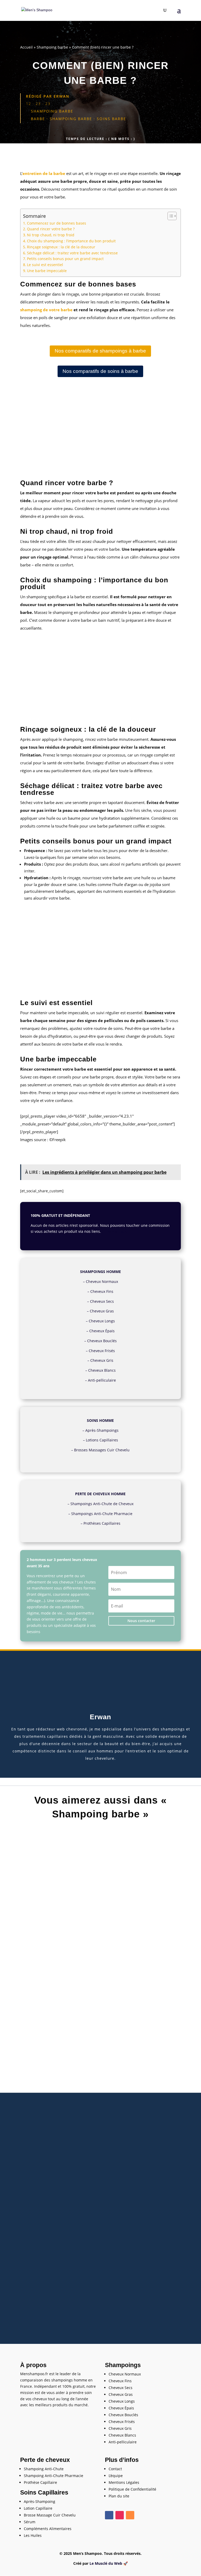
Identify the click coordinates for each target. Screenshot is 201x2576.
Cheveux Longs (102, 1321)
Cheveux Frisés (102, 1351)
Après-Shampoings (102, 1430)
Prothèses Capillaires (102, 1523)
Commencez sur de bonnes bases (57, 223)
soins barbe (111, 119)
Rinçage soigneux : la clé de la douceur (61, 247)
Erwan (62, 96)
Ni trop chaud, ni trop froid (51, 235)
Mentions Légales (124, 2482)
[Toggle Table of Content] (169, 216)
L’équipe (116, 2476)
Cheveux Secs (102, 1301)
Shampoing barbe (52, 47)
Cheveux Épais (102, 1331)
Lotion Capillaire (38, 2508)
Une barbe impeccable (47, 271)
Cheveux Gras (102, 1311)
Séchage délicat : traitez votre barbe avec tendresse (72, 253)
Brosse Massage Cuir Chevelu (50, 2515)
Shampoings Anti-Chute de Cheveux (102, 1504)
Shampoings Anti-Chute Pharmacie (102, 1514)
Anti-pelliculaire (102, 1380)
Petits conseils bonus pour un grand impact (65, 259)
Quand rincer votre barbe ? (51, 229)
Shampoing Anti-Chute (44, 2469)
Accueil (26, 47)
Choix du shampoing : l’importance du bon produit (71, 241)
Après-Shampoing (40, 2501)
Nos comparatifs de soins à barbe (100, 371)
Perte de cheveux (45, 2460)
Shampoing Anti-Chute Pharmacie (54, 2476)
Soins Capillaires (44, 2492)
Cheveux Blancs (102, 1370)
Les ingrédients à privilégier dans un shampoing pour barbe (100, 2112)
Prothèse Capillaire (40, 2482)
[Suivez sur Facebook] (109, 2515)
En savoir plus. (115, 1231)
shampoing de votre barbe (46, 310)
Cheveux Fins (102, 1291)
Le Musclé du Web (106, 2563)
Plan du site (119, 2496)
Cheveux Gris (102, 1360)
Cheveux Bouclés (102, 1341)
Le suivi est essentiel (45, 265)
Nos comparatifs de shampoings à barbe (100, 351)
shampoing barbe (71, 119)
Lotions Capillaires (102, 1440)
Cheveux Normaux (102, 1281)
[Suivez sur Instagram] (120, 2515)
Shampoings (123, 2365)
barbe (38, 119)
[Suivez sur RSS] (130, 2515)
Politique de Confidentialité (132, 2489)
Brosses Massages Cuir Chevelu (102, 1450)
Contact (115, 2469)
